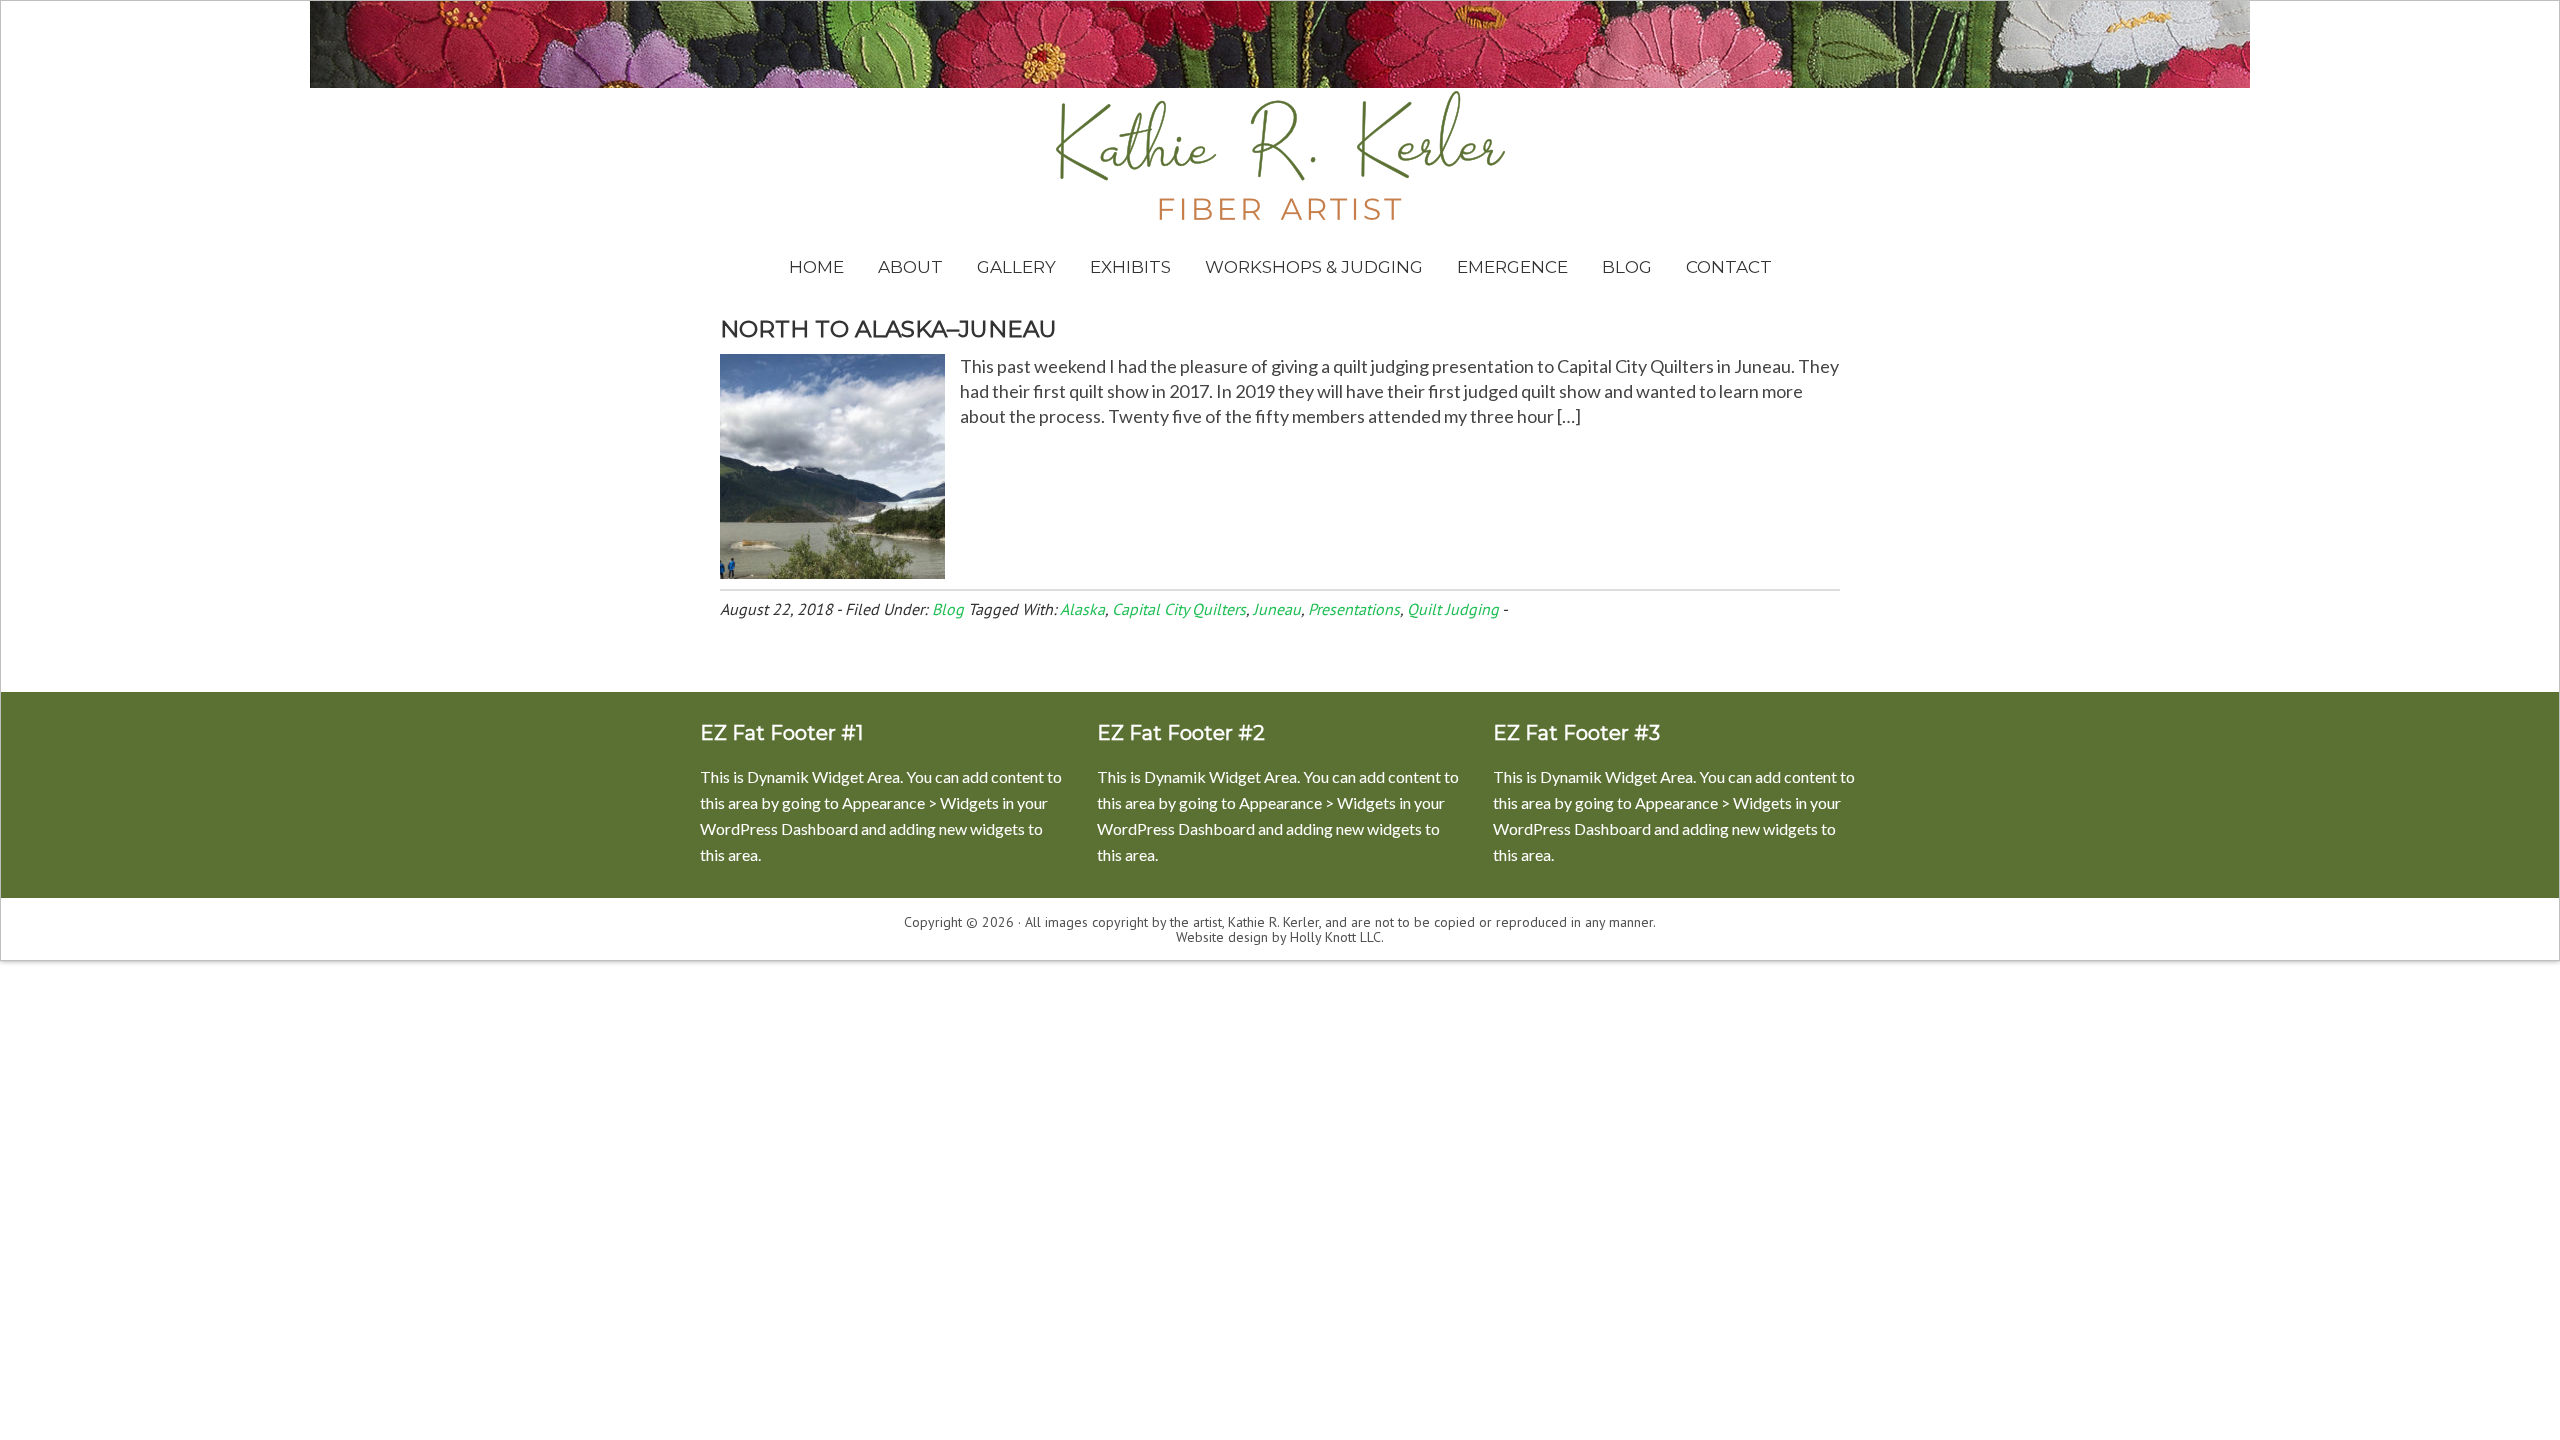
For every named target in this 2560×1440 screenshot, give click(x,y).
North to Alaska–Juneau (888, 329)
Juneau (1277, 609)
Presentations (1354, 609)
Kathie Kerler (1280, 155)
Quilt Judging (1453, 609)
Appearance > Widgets (920, 802)
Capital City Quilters (1179, 609)
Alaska (1082, 609)
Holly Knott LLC (1335, 937)
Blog (948, 609)
